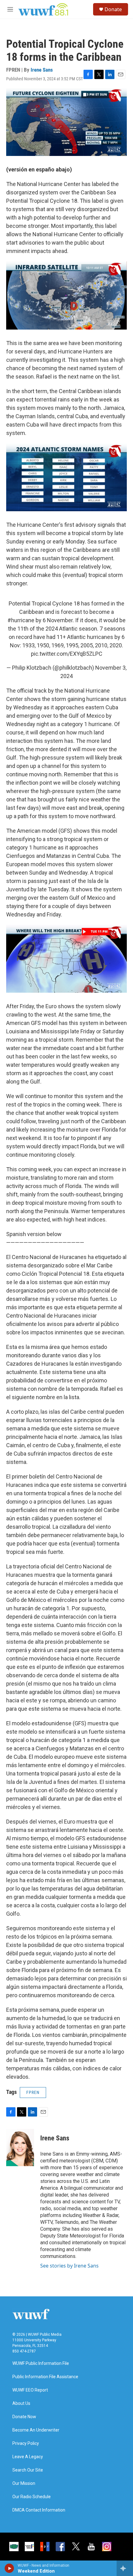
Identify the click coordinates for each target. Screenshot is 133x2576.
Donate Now (24, 2417)
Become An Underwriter (36, 2430)
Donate (113, 9)
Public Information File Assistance (45, 2377)
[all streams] (125, 2568)
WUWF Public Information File (41, 2363)
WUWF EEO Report (30, 2390)
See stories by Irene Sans (69, 2266)
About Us (21, 2403)
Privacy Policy (26, 2443)
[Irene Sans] (20, 2148)
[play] (9, 2568)
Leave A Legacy (28, 2457)
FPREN (33, 2092)
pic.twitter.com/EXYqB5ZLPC (67, 654)
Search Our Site (28, 2470)
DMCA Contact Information (39, 2510)
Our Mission (24, 2483)
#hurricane (21, 620)
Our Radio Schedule (32, 2497)
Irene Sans (42, 70)
